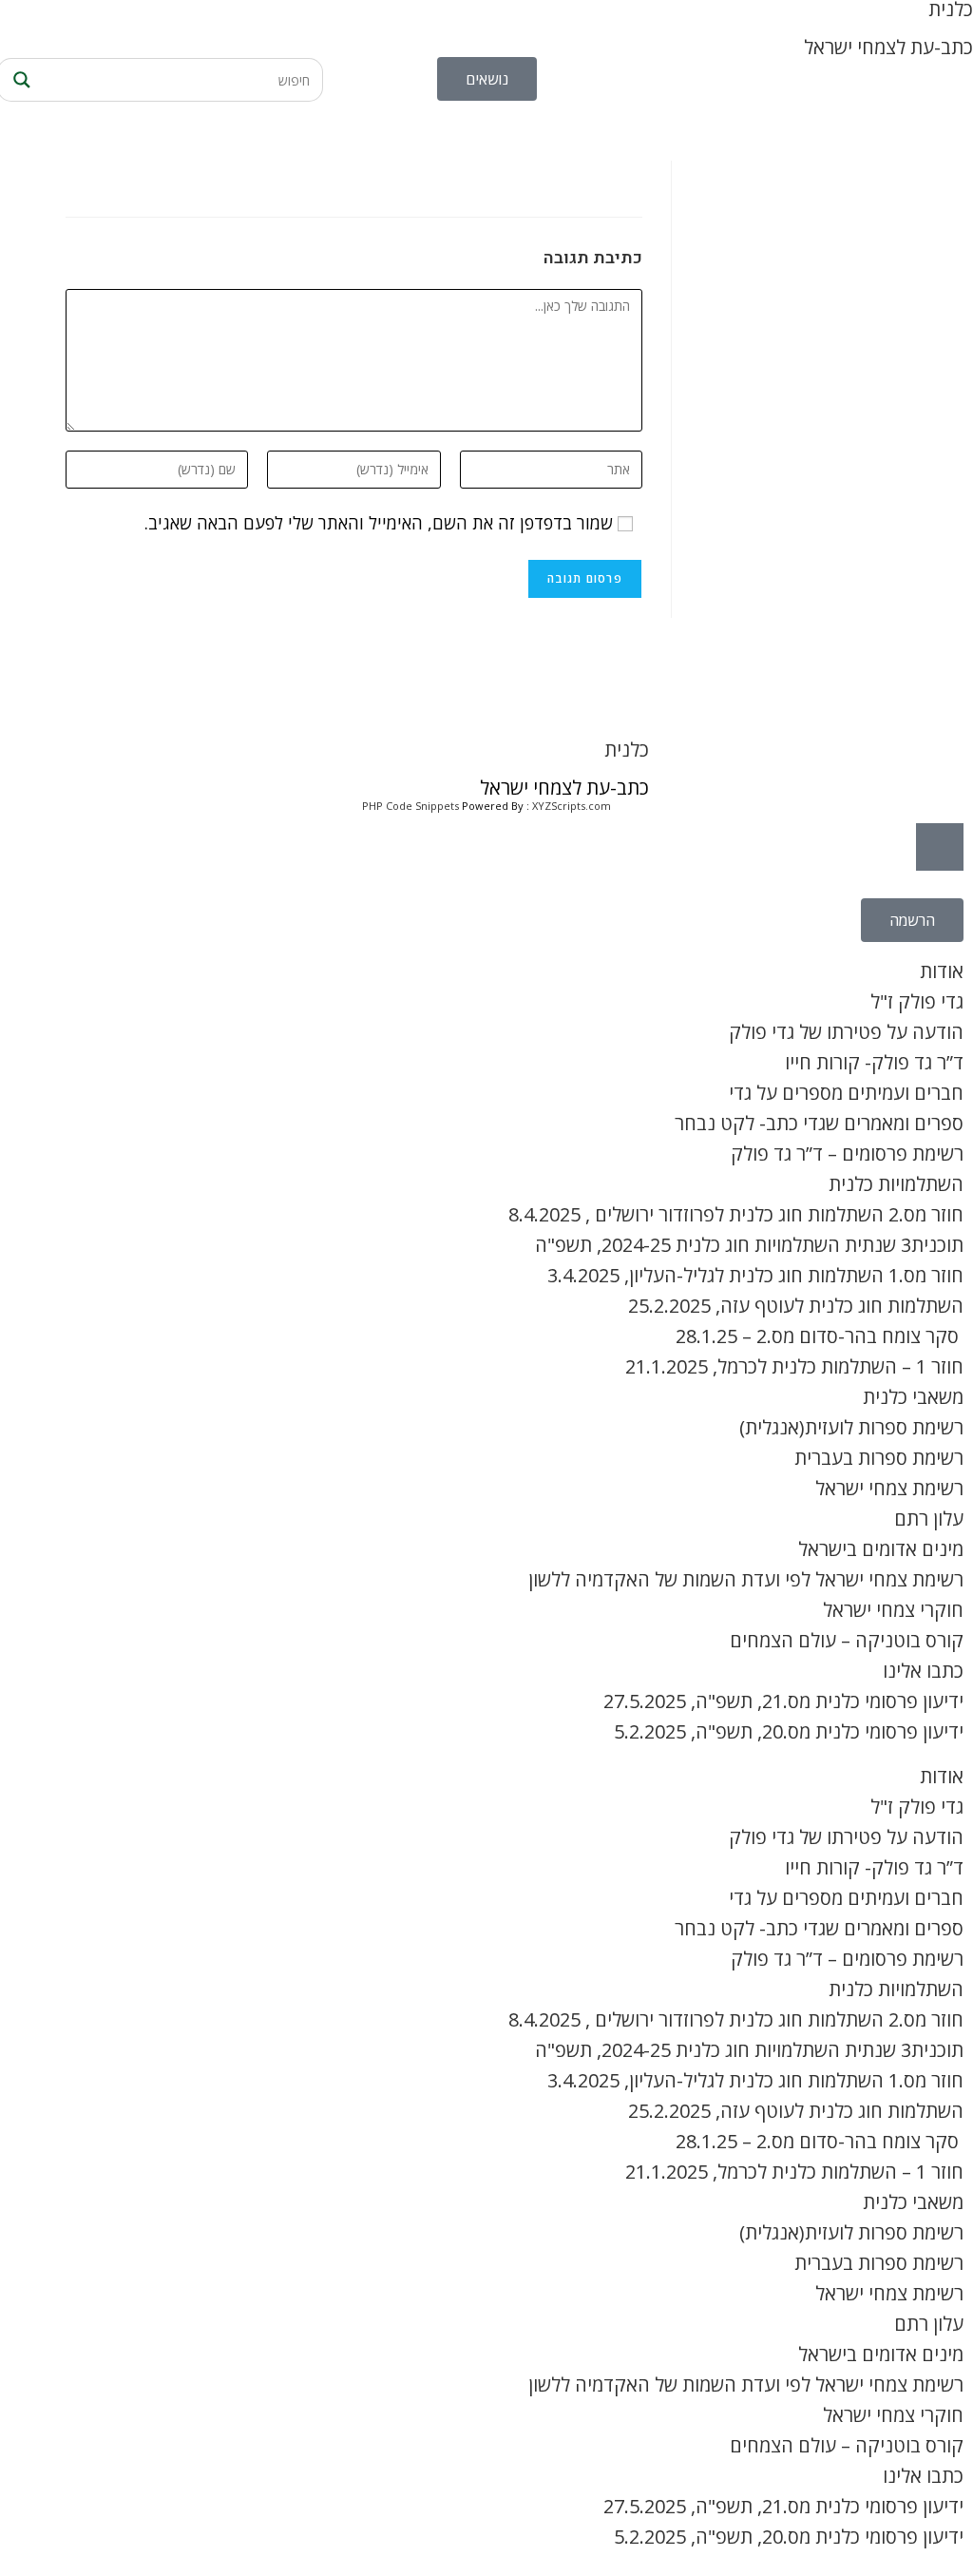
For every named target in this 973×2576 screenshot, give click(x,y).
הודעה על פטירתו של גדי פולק (846, 1032)
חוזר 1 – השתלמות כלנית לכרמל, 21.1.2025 (794, 1366)
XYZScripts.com (572, 806)
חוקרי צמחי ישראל (893, 1610)
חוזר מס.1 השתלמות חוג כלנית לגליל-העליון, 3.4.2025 (755, 1275)
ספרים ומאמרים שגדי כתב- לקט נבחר (819, 1123)
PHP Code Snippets (410, 806)
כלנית (627, 750)
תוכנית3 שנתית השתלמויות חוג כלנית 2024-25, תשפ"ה (749, 1245)
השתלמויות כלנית (896, 1184)
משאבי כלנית (913, 1397)
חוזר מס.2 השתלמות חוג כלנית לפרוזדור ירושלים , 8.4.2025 (736, 1214)
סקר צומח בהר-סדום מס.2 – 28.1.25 (820, 1336)
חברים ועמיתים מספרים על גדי (846, 1093)
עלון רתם (929, 1519)
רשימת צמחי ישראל (889, 1488)
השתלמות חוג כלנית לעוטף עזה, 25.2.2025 (796, 1306)
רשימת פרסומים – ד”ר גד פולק (847, 1153)
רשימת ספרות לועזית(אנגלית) (851, 1427)
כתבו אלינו (923, 1671)
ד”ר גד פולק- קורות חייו (874, 1062)
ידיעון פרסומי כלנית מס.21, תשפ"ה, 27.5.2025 (783, 1701)
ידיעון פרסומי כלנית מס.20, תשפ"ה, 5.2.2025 (789, 1731)
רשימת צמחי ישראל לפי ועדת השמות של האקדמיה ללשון (746, 1579)
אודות (942, 971)
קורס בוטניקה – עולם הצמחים (847, 1640)
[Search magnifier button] (19, 80)
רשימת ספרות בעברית (879, 1458)
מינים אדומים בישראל (881, 1549)
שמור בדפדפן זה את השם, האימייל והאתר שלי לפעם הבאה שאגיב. (379, 523)
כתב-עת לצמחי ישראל (888, 47)
